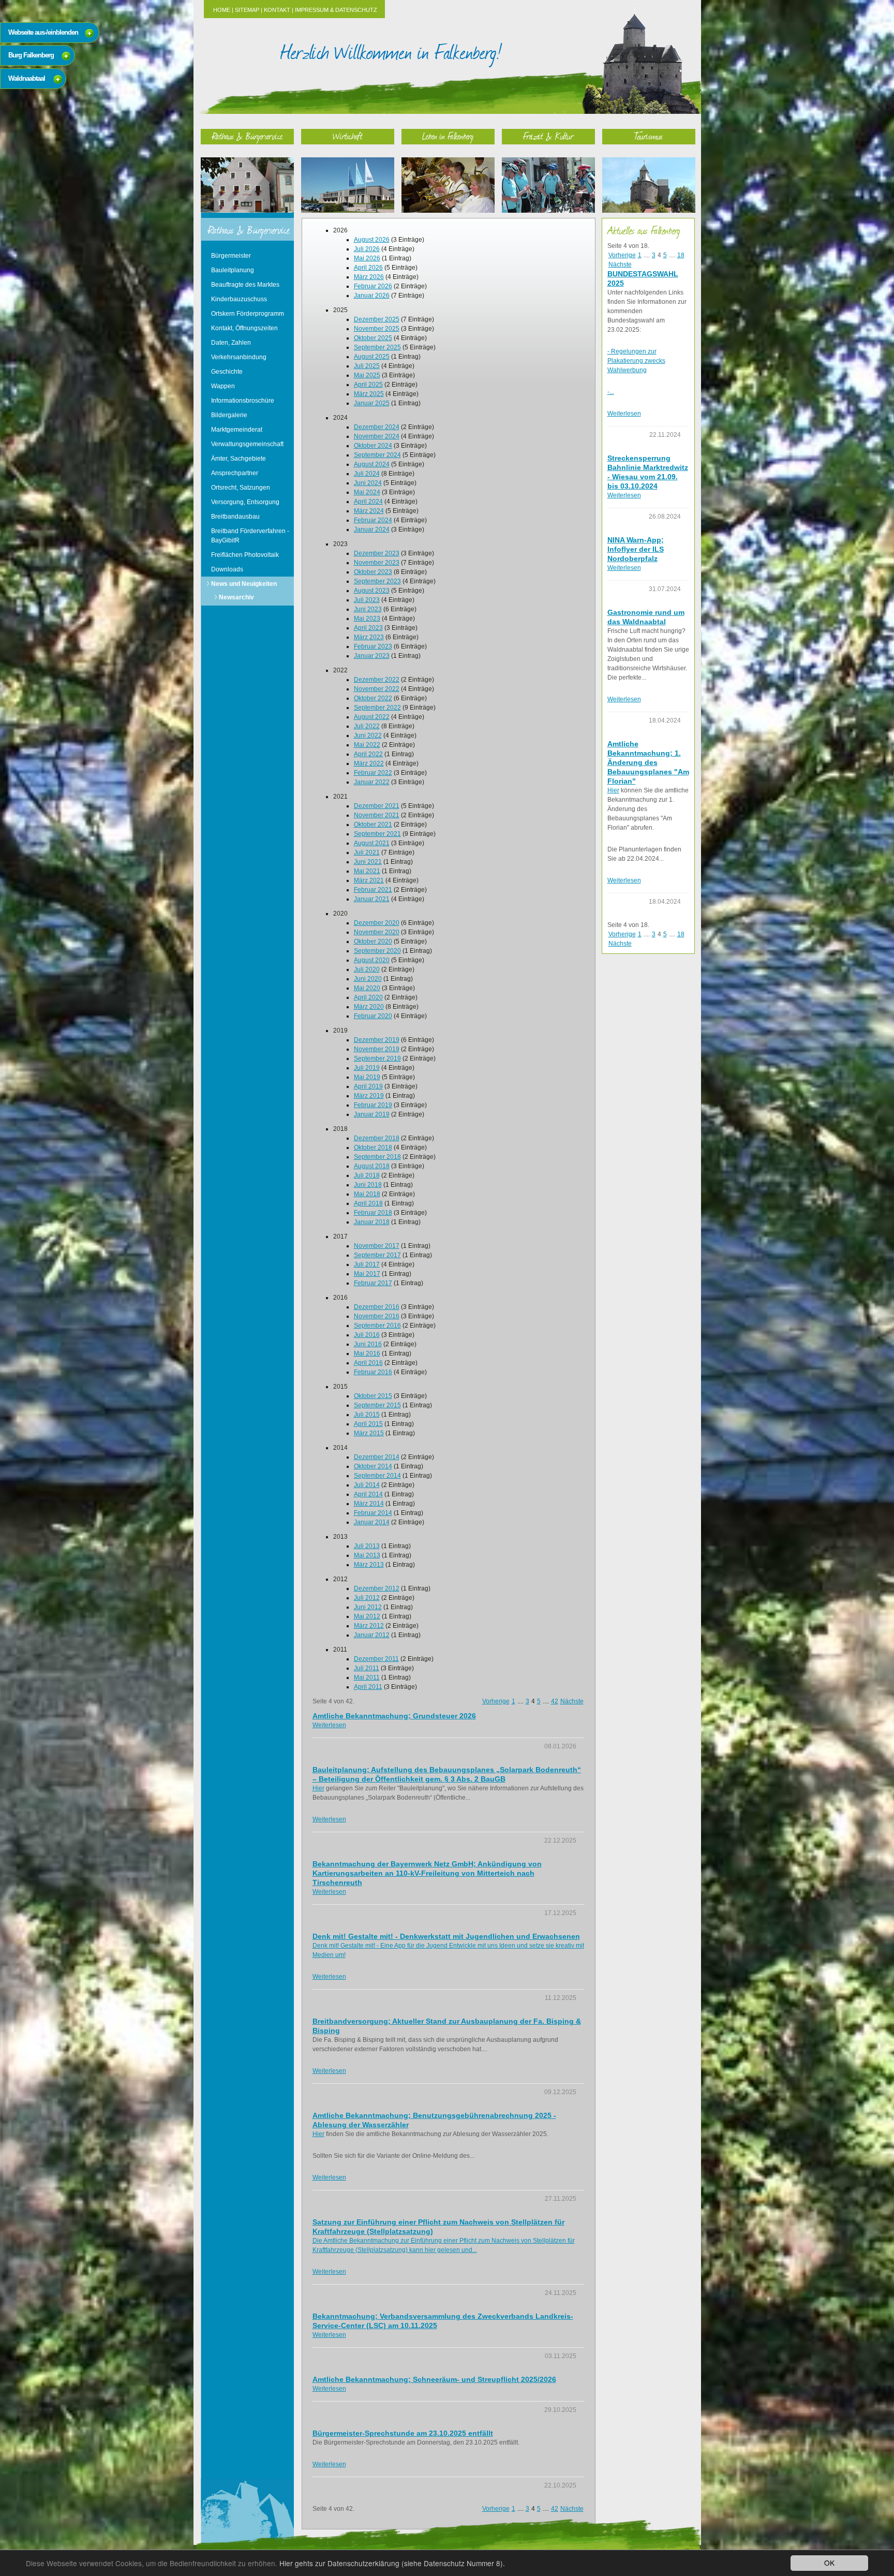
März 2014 (369, 1504)
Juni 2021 (368, 862)
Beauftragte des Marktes (245, 285)
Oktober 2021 (373, 825)
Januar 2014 (372, 1522)
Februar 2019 (373, 1105)
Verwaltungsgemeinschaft (247, 444)
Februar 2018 (373, 1213)
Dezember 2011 (376, 1659)
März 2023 (369, 637)
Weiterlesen (329, 1725)
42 (555, 1701)
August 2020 (372, 960)
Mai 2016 (367, 1353)
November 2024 (377, 436)
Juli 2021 (367, 852)
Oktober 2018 (373, 1147)
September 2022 (377, 708)
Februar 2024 (373, 520)
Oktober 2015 (373, 1396)
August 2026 (372, 240)
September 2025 (377, 347)
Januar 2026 (372, 296)
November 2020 (377, 932)
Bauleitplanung (233, 270)
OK (829, 2563)
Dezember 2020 (377, 923)
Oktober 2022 (373, 698)
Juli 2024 (367, 474)
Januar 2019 (372, 1114)
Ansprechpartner (235, 473)
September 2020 (377, 951)
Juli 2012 (367, 1598)
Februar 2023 (373, 646)
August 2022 (372, 717)
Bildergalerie (229, 415)
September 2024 (377, 455)
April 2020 (368, 997)
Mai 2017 (367, 1274)
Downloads (227, 569)
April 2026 (368, 268)
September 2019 (377, 1058)
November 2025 (377, 329)
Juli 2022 (367, 726)
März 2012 (369, 1626)
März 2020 (369, 1007)
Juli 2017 (367, 1264)
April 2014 (368, 1494)
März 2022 (369, 763)
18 (681, 255)
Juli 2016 (367, 1335)
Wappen (223, 386)
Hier (318, 1788)
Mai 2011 (367, 1677)
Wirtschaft (348, 136)
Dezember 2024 (377, 427)
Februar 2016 (373, 1372)
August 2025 (372, 357)
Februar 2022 (373, 773)
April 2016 (368, 1363)
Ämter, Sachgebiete (239, 459)
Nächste (572, 1701)
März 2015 (369, 1433)
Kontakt (277, 10)
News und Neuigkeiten (244, 584)
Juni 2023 (368, 609)
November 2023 (377, 563)
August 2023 (372, 591)
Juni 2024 (368, 483)
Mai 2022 (367, 745)
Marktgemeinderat (237, 430)
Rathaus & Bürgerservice (247, 136)
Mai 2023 (367, 619)
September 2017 (377, 1255)
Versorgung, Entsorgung (245, 502)
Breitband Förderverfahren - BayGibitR (250, 536)
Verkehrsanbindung (239, 357)
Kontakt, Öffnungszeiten (244, 328)
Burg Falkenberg (31, 55)
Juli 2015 (367, 1415)
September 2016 (377, 1326)
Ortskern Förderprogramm (248, 314)
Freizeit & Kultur (548, 136)
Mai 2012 (367, 1616)
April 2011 (368, 1687)
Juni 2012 (368, 1607)
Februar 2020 (373, 1016)
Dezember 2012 (377, 1588)
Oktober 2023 (373, 572)
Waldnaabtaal (27, 78)
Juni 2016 (368, 1344)
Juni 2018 (368, 1185)
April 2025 (368, 385)
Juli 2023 (367, 600)
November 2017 (377, 1246)
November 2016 (377, 1316)
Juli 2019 (367, 1068)
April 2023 (368, 628)
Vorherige (496, 1701)
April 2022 (368, 754)
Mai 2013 (367, 1555)
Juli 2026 (367, 249)
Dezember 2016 (377, 1307)
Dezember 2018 (377, 1138)
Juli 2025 (367, 366)
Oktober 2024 (373, 446)
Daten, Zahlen (231, 343)
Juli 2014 (367, 1485)
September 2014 (377, 1476)
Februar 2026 (373, 286)
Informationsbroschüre (243, 401)
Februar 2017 (373, 1283)
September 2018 (377, 1157)
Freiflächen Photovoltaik (245, 555)
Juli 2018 (367, 1175)
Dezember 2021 (377, 806)
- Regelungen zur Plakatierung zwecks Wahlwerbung (636, 361)
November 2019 (377, 1049)
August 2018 (372, 1166)
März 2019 (369, 1096)
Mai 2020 (367, 988)
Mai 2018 (367, 1194)
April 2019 (368, 1086)
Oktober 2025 (373, 338)
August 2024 (372, 464)
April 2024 (368, 502)
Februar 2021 (373, 890)
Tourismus (649, 136)
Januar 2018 (372, 1222)
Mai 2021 (367, 871)
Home (222, 10)
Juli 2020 (367, 969)
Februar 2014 (373, 1513)
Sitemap (247, 10)
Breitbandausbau (235, 517)
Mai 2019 (367, 1077)
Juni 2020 (368, 979)
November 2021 (377, 815)
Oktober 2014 (373, 1466)
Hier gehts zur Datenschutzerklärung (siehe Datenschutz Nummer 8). (392, 2563)
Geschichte (227, 372)
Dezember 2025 (377, 319)
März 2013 (369, 1565)
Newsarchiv (236, 597)
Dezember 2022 (377, 680)
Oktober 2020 (373, 941)
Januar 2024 (372, 529)
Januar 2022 (372, 782)
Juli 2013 (367, 1546)
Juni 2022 (368, 735)
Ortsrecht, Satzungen (241, 488)
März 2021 (369, 880)
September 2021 (377, 834)
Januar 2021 (372, 899)
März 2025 (369, 394)
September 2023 (377, 581)
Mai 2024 (367, 492)
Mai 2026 (367, 258)
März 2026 (369, 277)
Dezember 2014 (377, 1457)
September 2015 (377, 1405)
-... (611, 392)
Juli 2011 (367, 1668)
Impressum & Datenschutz (336, 10)
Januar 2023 (372, 656)
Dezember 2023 (377, 553)
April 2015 (368, 1424)
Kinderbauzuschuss (239, 299)
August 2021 (372, 843)
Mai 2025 (367, 375)
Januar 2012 (372, 1635)
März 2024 (369, 511)
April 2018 (368, 1203)
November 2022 (377, 689)
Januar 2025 (372, 403)
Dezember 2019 (377, 1040)
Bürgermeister (231, 256)
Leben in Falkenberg (448, 136)
